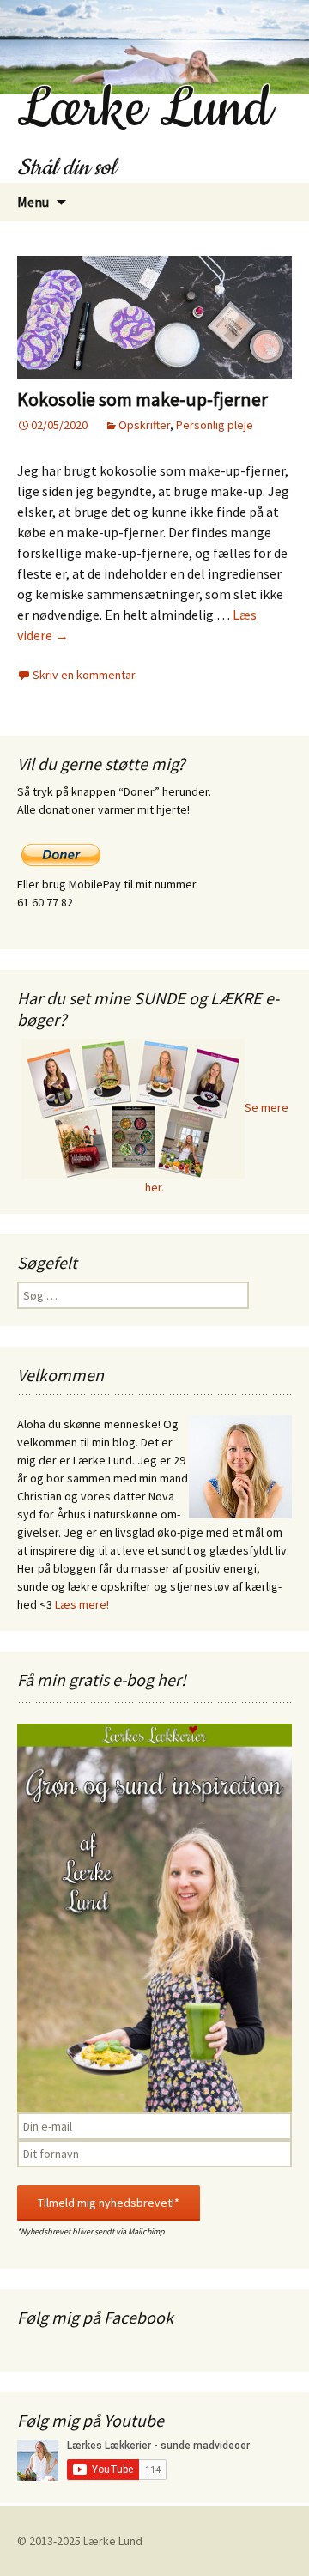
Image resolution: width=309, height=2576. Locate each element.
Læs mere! (82, 1604)
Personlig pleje (215, 425)
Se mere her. (217, 1147)
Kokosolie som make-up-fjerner (142, 399)
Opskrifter (144, 425)
